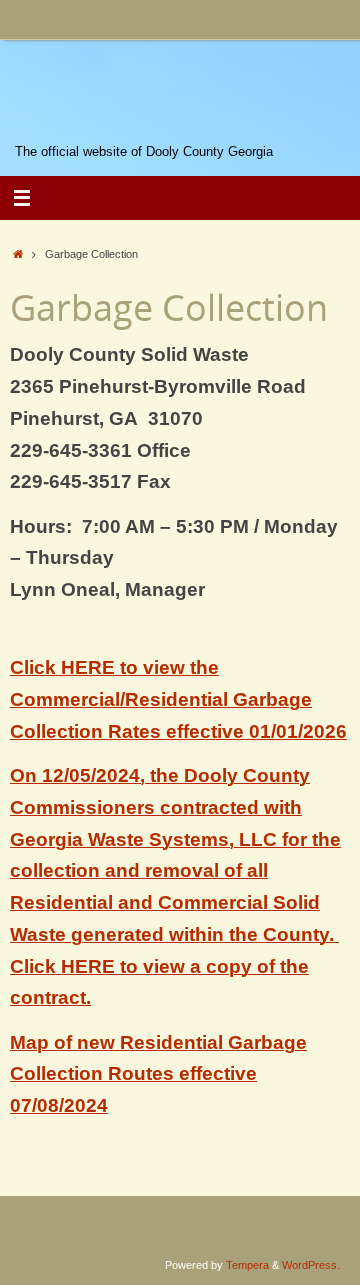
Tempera (247, 1265)
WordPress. (311, 1265)
